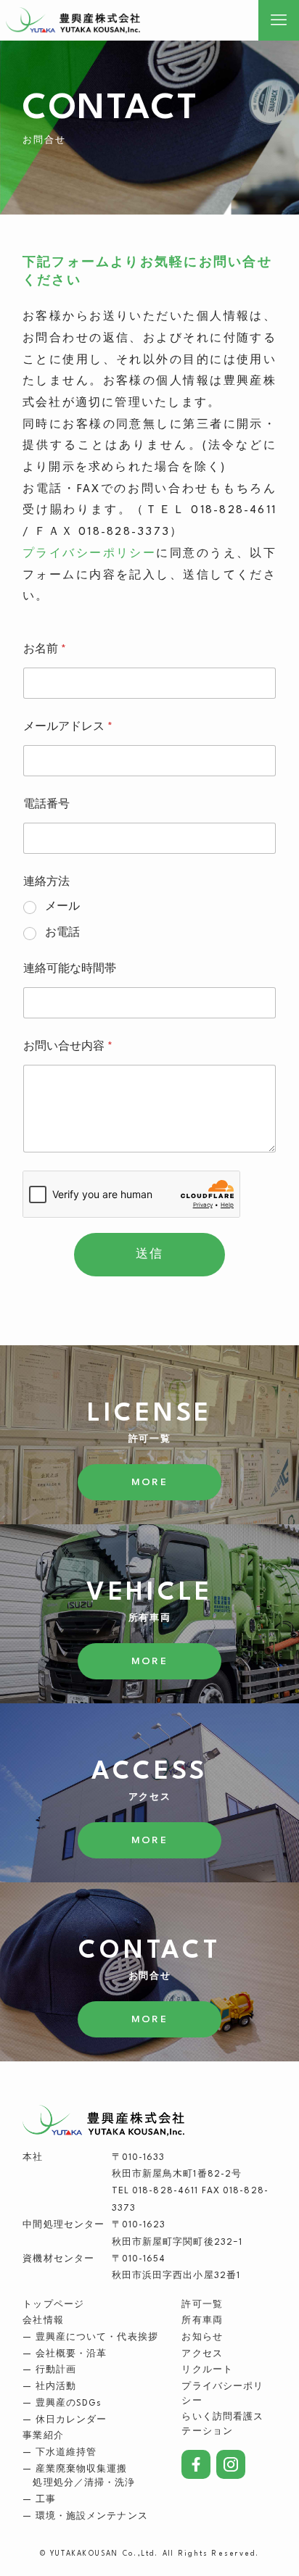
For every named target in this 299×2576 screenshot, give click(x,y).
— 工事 (39, 2500)
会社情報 (43, 2321)
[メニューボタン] (279, 20)
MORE (149, 1482)
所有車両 (202, 2321)
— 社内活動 (49, 2387)
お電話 (62, 933)
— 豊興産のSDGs (62, 2403)
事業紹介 (43, 2436)
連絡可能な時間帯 (70, 969)
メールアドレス (68, 727)
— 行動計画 (49, 2370)
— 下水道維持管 (60, 2453)
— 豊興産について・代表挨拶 (90, 2338)
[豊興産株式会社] (90, 20)
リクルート (207, 2370)
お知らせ (202, 2338)
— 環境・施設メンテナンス (85, 2517)
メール (62, 907)
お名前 (45, 650)
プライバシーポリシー (89, 554)
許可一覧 (202, 2305)
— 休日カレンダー (65, 2420)
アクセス (202, 2354)
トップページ (53, 2305)
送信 (149, 1255)
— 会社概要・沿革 (65, 2354)
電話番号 (46, 805)
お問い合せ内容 (68, 1047)
